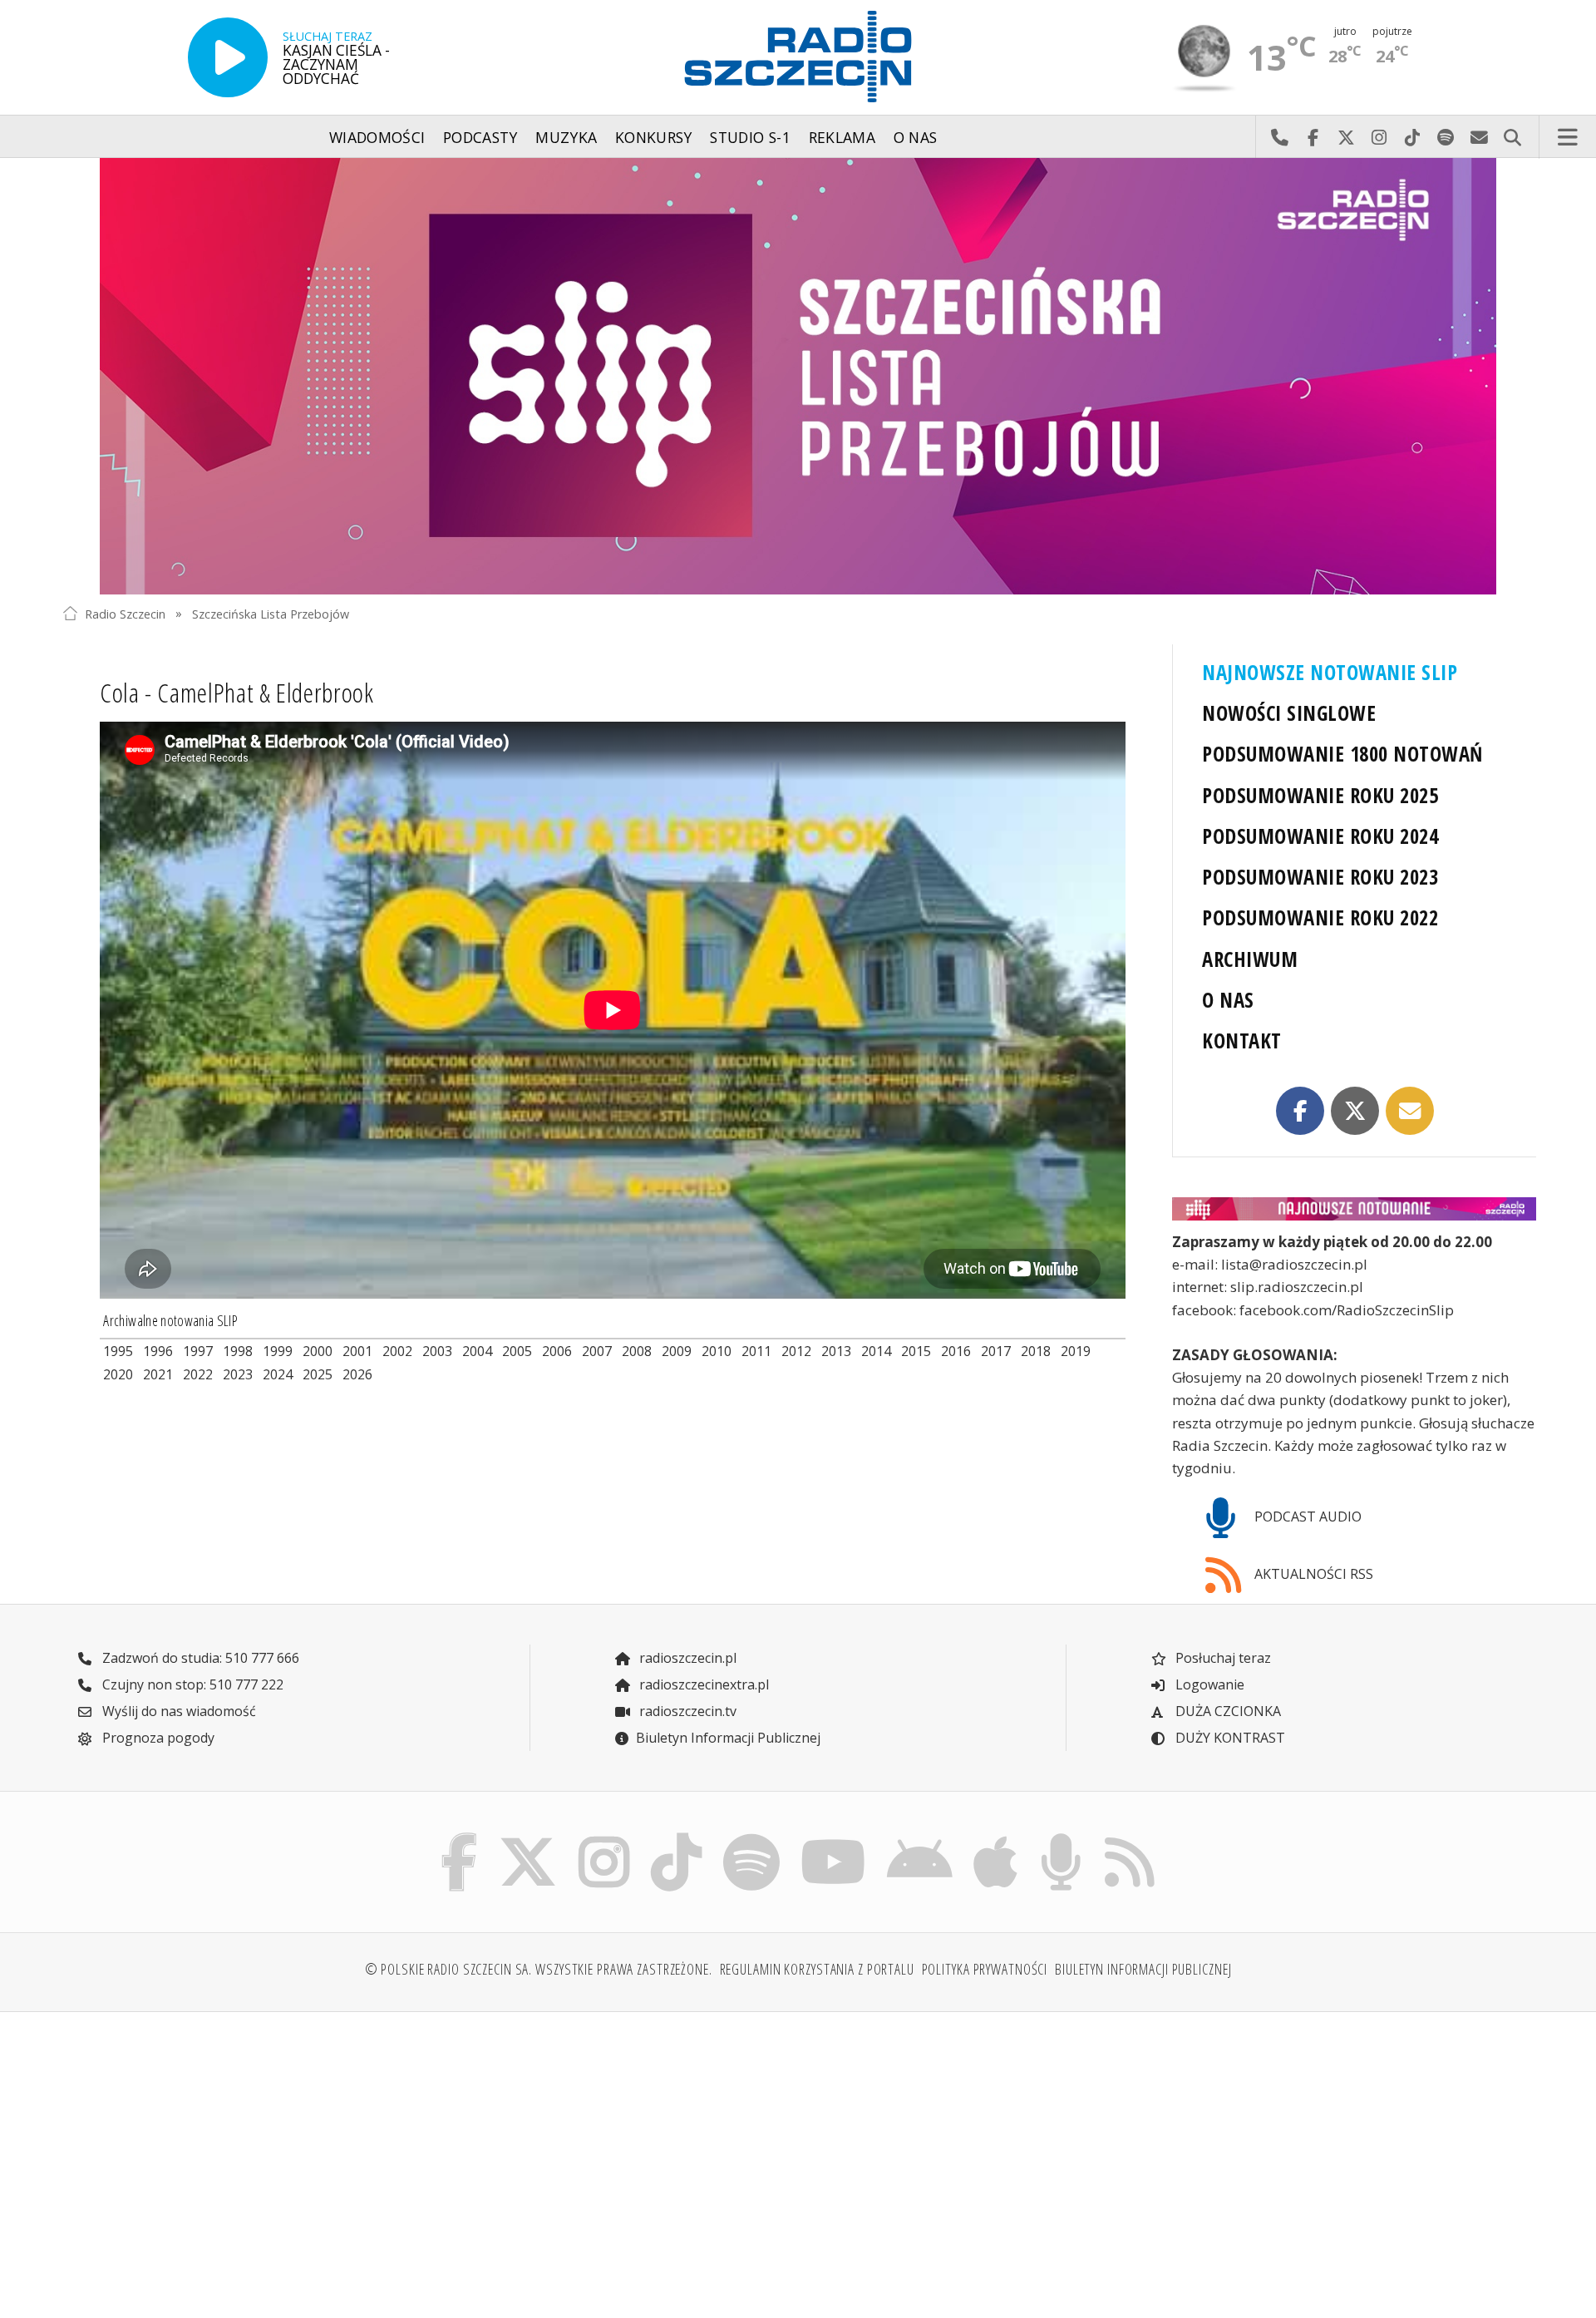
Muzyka (566, 137)
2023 (238, 1374)
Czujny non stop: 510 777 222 (191, 1684)
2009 (677, 1351)
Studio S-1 (750, 137)
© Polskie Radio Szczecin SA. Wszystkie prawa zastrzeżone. (539, 1969)
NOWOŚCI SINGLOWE (1289, 713)
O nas (916, 137)
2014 (876, 1351)
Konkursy (654, 137)
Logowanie (1208, 1684)
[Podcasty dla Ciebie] (1061, 1837)
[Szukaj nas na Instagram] (604, 1837)
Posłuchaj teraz (1222, 1658)
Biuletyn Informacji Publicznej (728, 1738)
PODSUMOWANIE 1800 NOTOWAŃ (1342, 754)
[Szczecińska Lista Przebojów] (798, 376)
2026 (357, 1374)
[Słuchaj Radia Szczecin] (228, 57)
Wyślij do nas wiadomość (1479, 137)
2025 (318, 1374)
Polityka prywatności (985, 1969)
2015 (916, 1351)
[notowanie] (1354, 1209)
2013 (836, 1351)
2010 (717, 1351)
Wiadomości (377, 137)
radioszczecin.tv (686, 1711)
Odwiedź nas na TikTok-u (1412, 137)
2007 (597, 1351)
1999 (278, 1351)
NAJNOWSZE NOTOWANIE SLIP (1330, 672)
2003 (437, 1351)
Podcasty (480, 137)
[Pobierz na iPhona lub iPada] (996, 1837)
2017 (996, 1351)
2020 (118, 1374)
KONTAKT (1241, 1041)
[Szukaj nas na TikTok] (676, 1837)
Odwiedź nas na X (1346, 137)
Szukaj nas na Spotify (1446, 137)
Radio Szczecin (125, 613)
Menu (1568, 137)
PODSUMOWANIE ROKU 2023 (1320, 877)
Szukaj (1512, 137)
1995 (118, 1351)
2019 (1076, 1351)
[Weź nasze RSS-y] (1129, 1837)
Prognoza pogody (157, 1738)
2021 (158, 1374)
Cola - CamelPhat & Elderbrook (237, 692)
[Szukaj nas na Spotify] (751, 1837)
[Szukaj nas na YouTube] (834, 1837)
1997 (198, 1351)
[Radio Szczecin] (798, 57)
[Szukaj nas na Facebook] (460, 1837)
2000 (318, 1351)
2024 (278, 1374)
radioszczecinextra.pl (702, 1684)
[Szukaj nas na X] (528, 1837)
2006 (557, 1351)
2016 (956, 1351)
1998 (238, 1351)
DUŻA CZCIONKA (1227, 1711)
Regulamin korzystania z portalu (817, 1969)
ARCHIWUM (1250, 959)
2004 (477, 1351)
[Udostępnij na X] (1355, 1111)
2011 (756, 1351)
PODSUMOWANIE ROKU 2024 (1320, 836)
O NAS (1228, 1000)
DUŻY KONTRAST (1229, 1738)
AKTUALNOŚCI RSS (1312, 1574)
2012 (796, 1351)
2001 (357, 1351)
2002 (397, 1351)
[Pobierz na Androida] (920, 1837)
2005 (517, 1351)
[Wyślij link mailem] (1410, 1111)
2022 (198, 1374)
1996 (158, 1351)
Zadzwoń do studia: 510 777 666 (199, 1658)
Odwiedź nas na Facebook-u (1313, 137)
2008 (637, 1351)
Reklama (842, 137)
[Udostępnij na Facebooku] (1300, 1111)
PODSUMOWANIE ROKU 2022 (1320, 917)
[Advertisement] (242, 2155)
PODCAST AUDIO (1306, 1517)
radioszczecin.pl (686, 1658)
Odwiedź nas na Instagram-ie (1379, 137)
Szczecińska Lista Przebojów (271, 613)
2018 (1036, 1351)
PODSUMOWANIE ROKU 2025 (1320, 795)
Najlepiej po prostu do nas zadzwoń (1279, 137)
